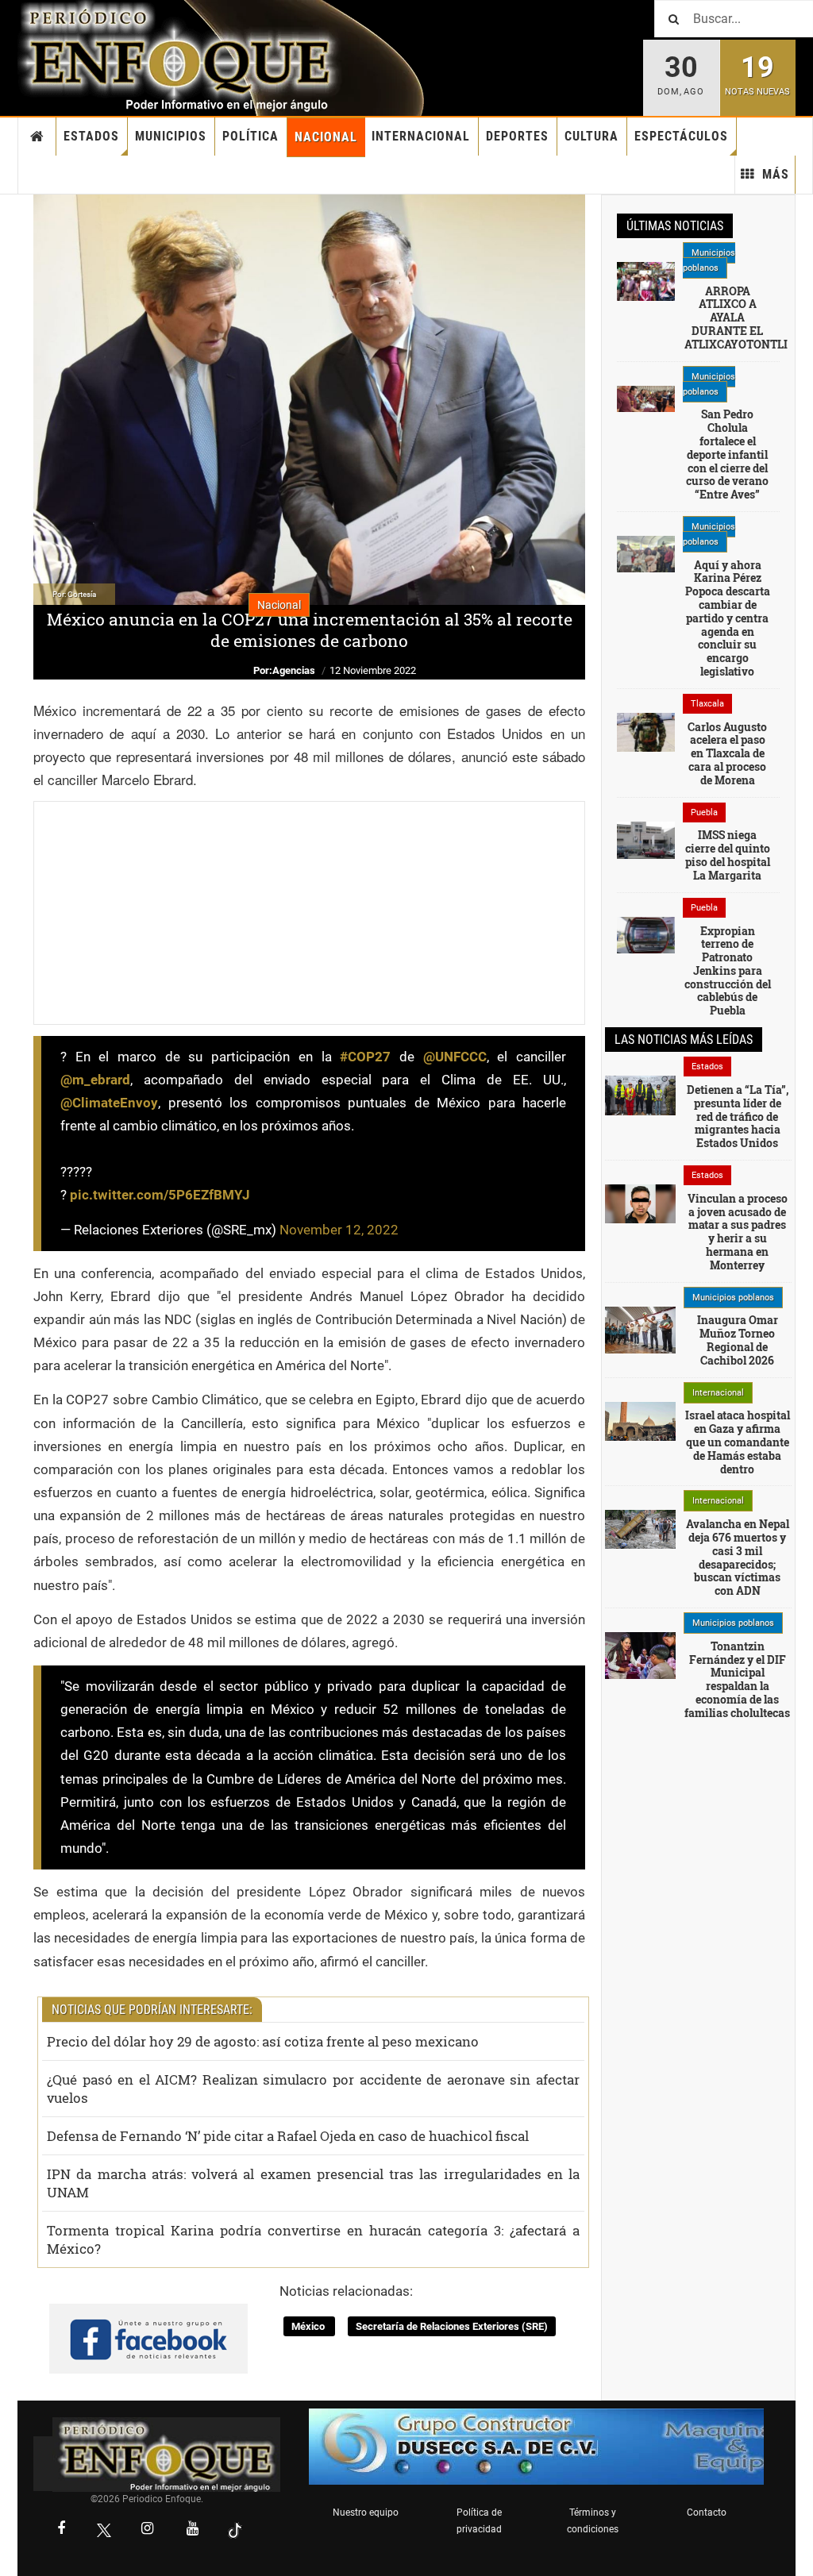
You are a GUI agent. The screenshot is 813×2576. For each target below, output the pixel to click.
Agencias (294, 670)
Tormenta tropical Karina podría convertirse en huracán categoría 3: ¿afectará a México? (313, 2239)
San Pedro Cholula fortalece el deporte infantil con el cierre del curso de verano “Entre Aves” (727, 454)
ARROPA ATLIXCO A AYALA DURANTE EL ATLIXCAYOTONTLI (736, 318)
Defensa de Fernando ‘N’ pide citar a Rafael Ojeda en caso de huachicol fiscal (288, 2136)
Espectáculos (681, 136)
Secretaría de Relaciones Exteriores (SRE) (452, 2326)
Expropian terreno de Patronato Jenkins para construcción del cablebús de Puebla (728, 971)
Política (250, 136)
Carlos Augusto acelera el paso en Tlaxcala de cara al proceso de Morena (727, 753)
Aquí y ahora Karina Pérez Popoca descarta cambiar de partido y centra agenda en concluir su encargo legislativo (728, 618)
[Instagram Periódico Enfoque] (147, 2530)
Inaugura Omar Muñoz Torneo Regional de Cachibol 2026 (738, 1340)
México (309, 2326)
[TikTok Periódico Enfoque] (235, 2530)
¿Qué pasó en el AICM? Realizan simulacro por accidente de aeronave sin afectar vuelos (313, 2089)
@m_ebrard (95, 1080)
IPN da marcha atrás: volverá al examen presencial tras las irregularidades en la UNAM (313, 2183)
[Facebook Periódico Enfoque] (61, 2530)
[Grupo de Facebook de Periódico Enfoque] (148, 2325)
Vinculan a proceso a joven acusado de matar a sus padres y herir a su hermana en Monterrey (738, 1232)
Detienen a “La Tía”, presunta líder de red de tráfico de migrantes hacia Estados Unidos (738, 1116)
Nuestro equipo (366, 2512)
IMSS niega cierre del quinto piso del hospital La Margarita (728, 855)
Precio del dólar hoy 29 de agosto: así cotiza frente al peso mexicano (263, 2041)
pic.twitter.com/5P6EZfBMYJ (160, 1195)
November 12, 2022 (339, 1230)
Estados (91, 136)
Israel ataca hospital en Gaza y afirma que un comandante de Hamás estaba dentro (738, 1442)
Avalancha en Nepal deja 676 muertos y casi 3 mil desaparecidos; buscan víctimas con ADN (738, 1557)
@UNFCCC (455, 1057)
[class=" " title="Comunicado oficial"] (640, 1329)
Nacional (326, 137)
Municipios (171, 136)
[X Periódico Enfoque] (104, 2530)
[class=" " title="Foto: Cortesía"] (646, 280)
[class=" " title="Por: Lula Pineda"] (646, 398)
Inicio (37, 137)
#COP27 (365, 1057)
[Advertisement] (309, 913)
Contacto (707, 2512)
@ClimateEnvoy (109, 1103)
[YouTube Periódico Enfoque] (192, 2530)
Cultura (591, 136)
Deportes (517, 136)
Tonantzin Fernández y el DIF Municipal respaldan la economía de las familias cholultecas (737, 1679)
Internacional (421, 136)
